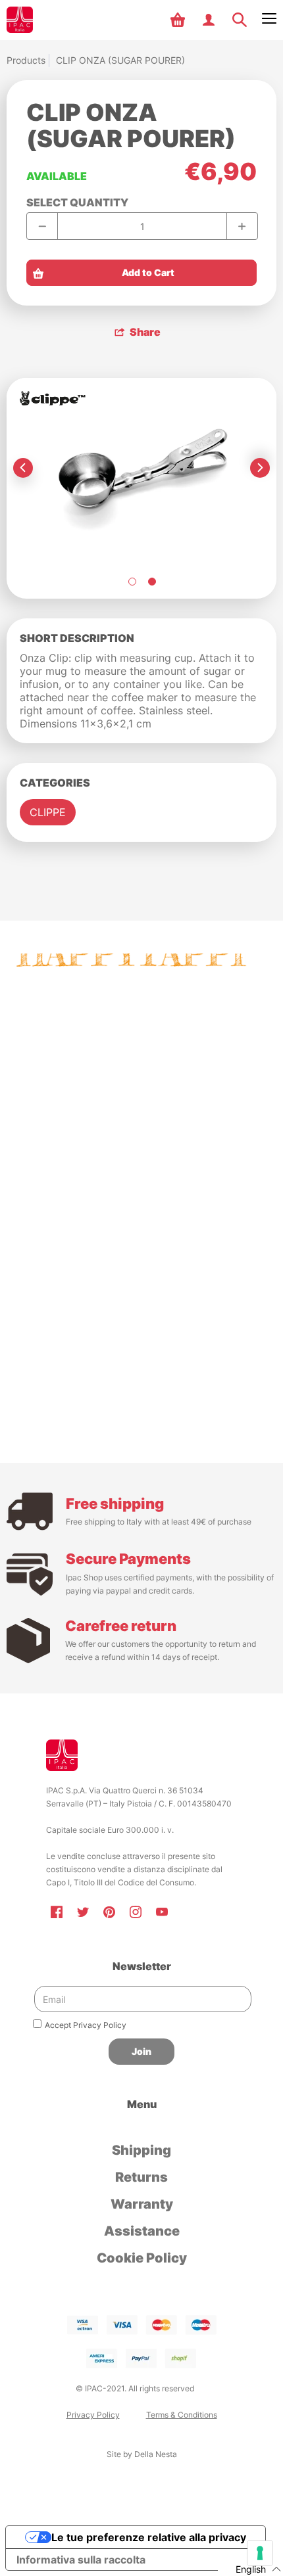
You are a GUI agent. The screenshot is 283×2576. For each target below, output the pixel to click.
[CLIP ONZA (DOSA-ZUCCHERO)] (132, 582)
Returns (141, 2177)
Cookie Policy (142, 2258)
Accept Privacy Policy (86, 2025)
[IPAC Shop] (20, 20)
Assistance (142, 2231)
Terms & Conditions (182, 2415)
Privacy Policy (93, 2415)
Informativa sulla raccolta (81, 2560)
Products (26, 60)
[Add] (242, 226)
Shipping (141, 2150)
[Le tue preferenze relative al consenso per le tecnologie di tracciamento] (260, 2553)
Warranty (142, 2204)
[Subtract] (42, 226)
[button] (179, 20)
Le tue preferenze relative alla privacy (149, 2537)
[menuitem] (179, 20)
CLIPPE (48, 812)
